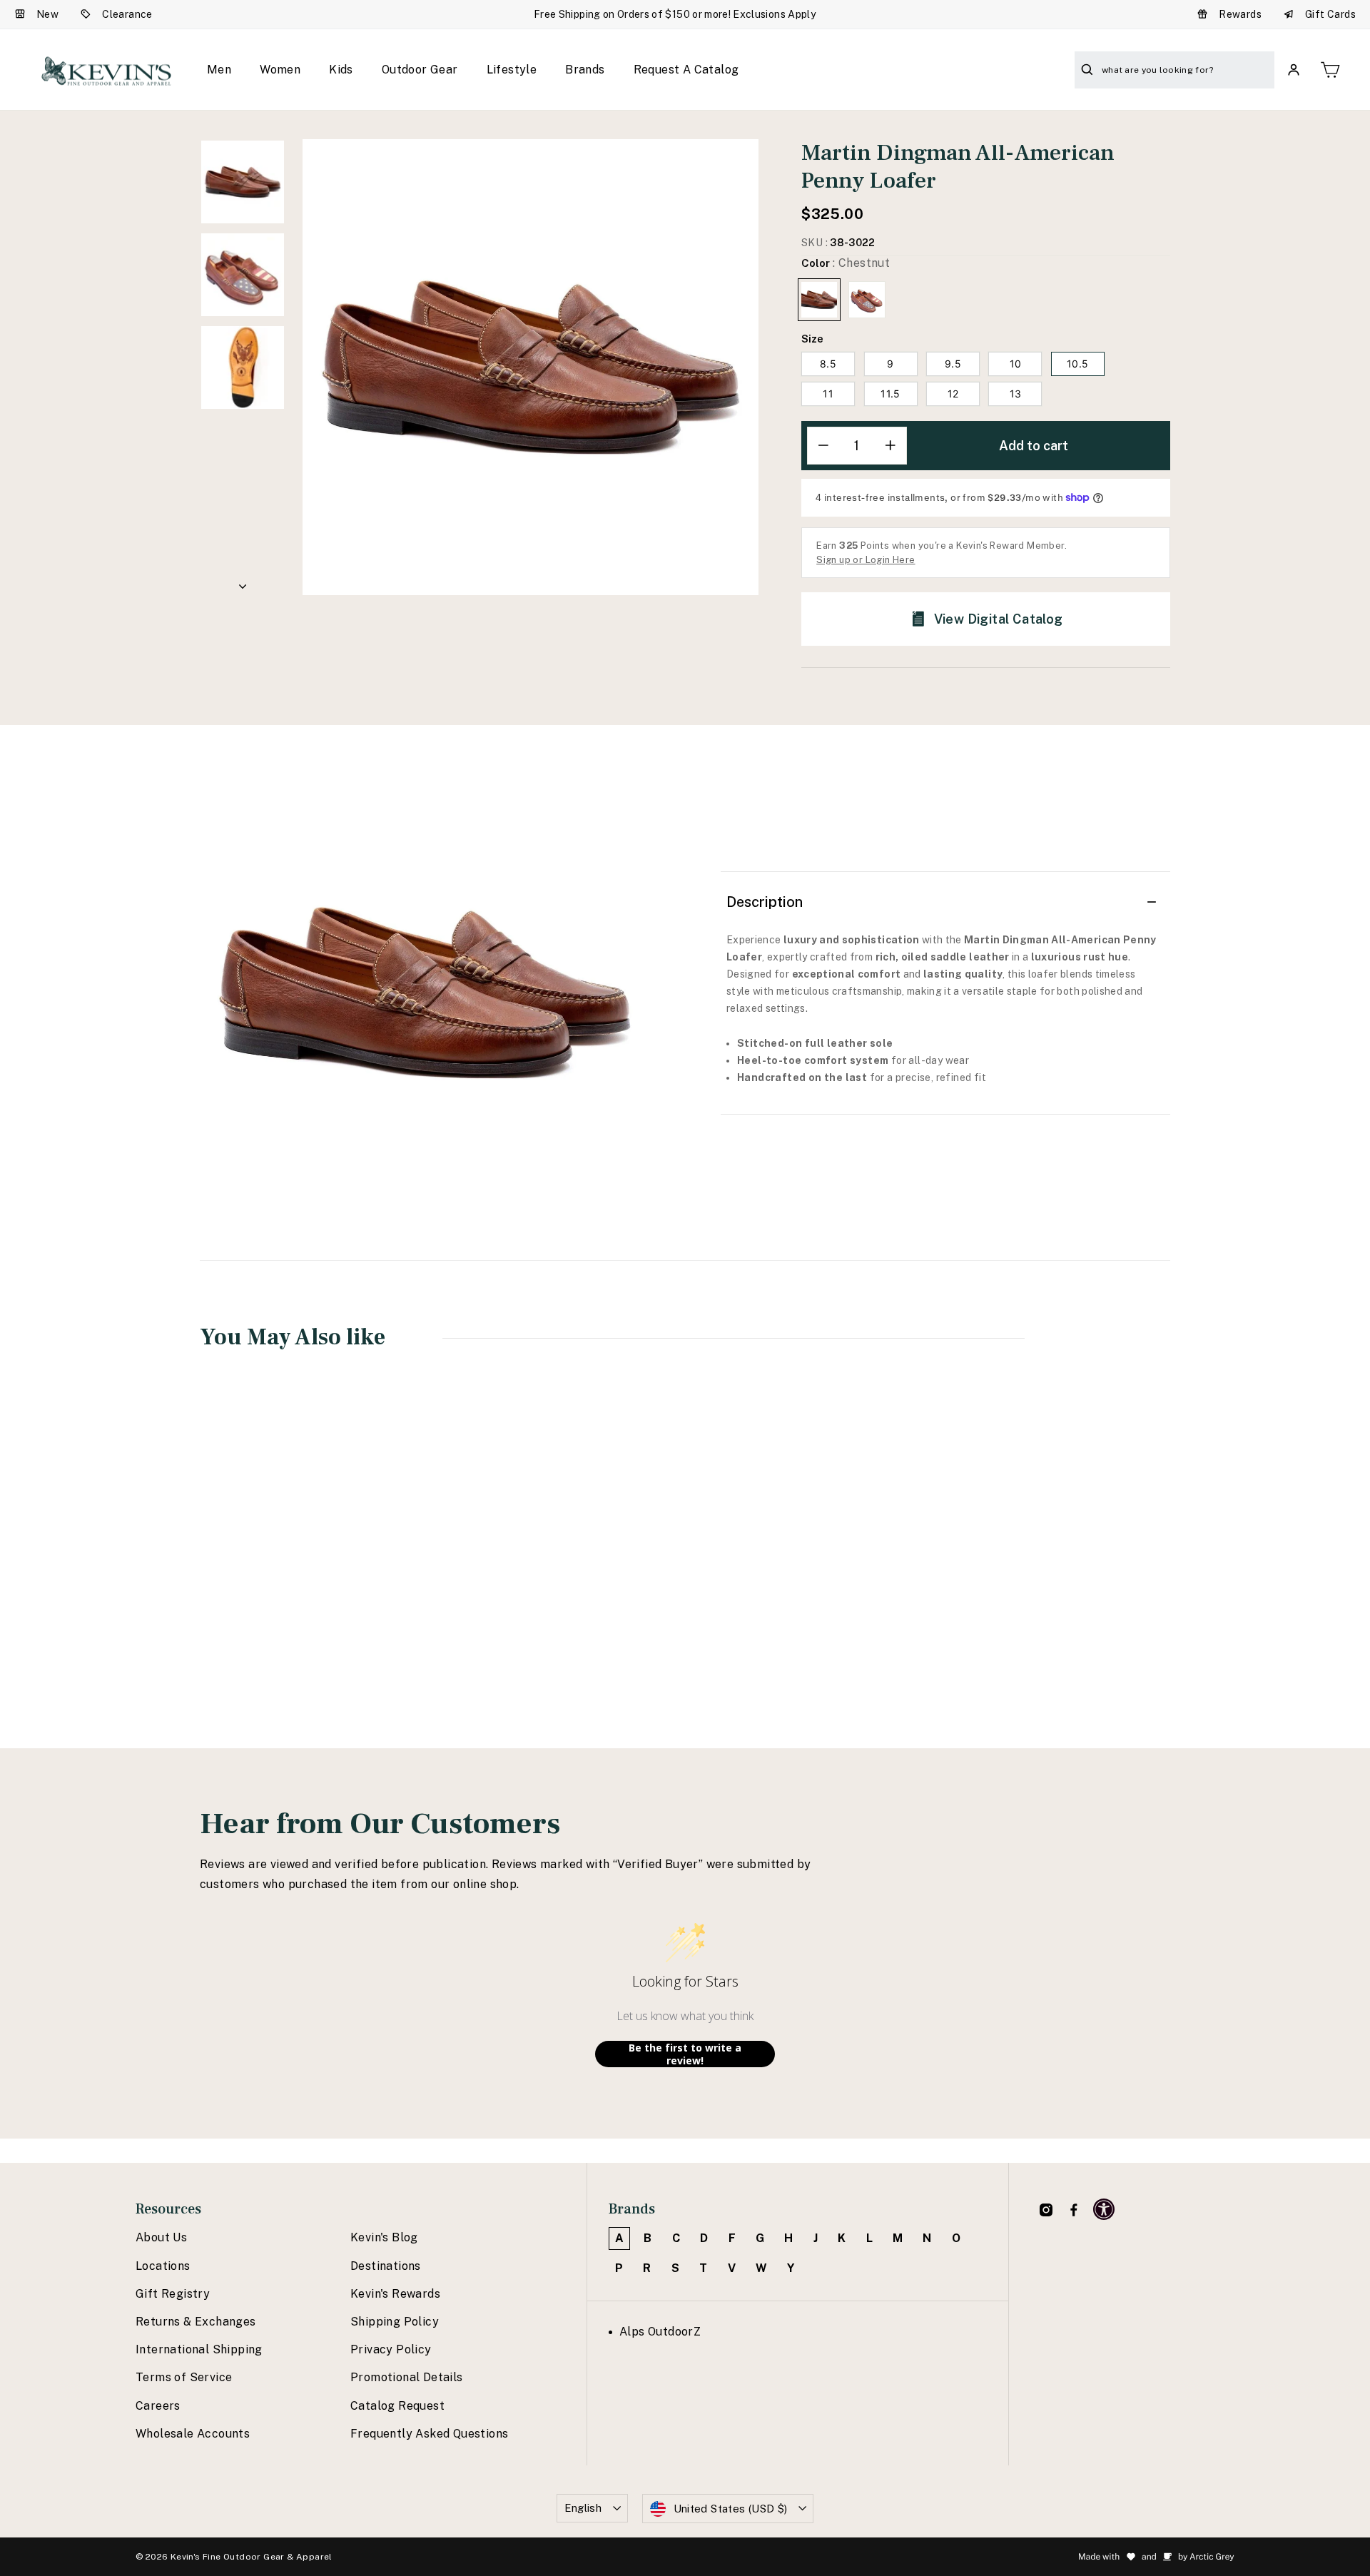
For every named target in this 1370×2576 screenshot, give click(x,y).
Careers (158, 2406)
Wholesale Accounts (193, 2434)
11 (828, 394)
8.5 (828, 364)
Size (812, 339)
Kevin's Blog (384, 2237)
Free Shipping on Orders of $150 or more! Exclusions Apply (675, 14)
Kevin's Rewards (395, 2294)
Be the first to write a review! (685, 2054)
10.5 (1077, 364)
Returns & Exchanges (196, 2322)
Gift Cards (1330, 14)
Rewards (1240, 14)
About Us (161, 2237)
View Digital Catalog (999, 619)
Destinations (386, 2266)
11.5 (890, 394)
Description (765, 902)
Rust (867, 300)
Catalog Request (397, 2406)
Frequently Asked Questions (429, 2434)
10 (1016, 364)
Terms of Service (184, 2377)
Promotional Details (407, 2377)
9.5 (953, 364)
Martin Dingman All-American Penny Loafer (288, 1586)
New (47, 14)
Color (846, 263)
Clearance (127, 14)
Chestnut (819, 300)
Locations (163, 2266)
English (583, 2508)
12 (953, 394)
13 (1016, 394)
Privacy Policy (391, 2349)
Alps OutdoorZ (660, 2332)
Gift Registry (173, 2294)
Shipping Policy (395, 2322)
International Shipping (199, 2349)
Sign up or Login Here (866, 560)
